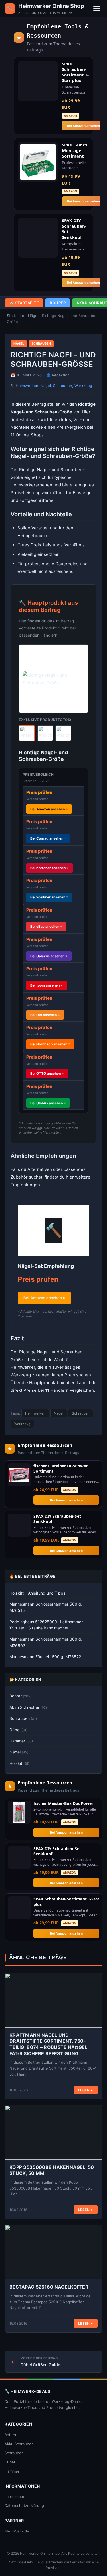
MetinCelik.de (17, 2531)
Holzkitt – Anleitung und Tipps (37, 1593)
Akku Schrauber (28, 1707)
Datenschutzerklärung (24, 2505)
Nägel (33, 316)
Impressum (14, 2496)
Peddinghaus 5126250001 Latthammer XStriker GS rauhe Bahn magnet (46, 1625)
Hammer (21, 1741)
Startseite (16, 316)
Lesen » (86, 2090)
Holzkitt (19, 1763)
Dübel (18, 1730)
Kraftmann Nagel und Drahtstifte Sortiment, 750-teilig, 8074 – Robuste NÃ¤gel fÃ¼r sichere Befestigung (49, 2044)
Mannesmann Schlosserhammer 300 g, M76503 (46, 1642)
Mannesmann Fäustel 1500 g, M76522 (45, 1657)
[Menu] (97, 9)
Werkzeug (83, 386)
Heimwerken (27, 386)
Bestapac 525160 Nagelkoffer (49, 2287)
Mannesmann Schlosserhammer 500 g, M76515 (46, 1607)
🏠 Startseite (24, 303)
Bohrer (58, 303)
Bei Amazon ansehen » (44, 1298)
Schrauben (41, 343)
